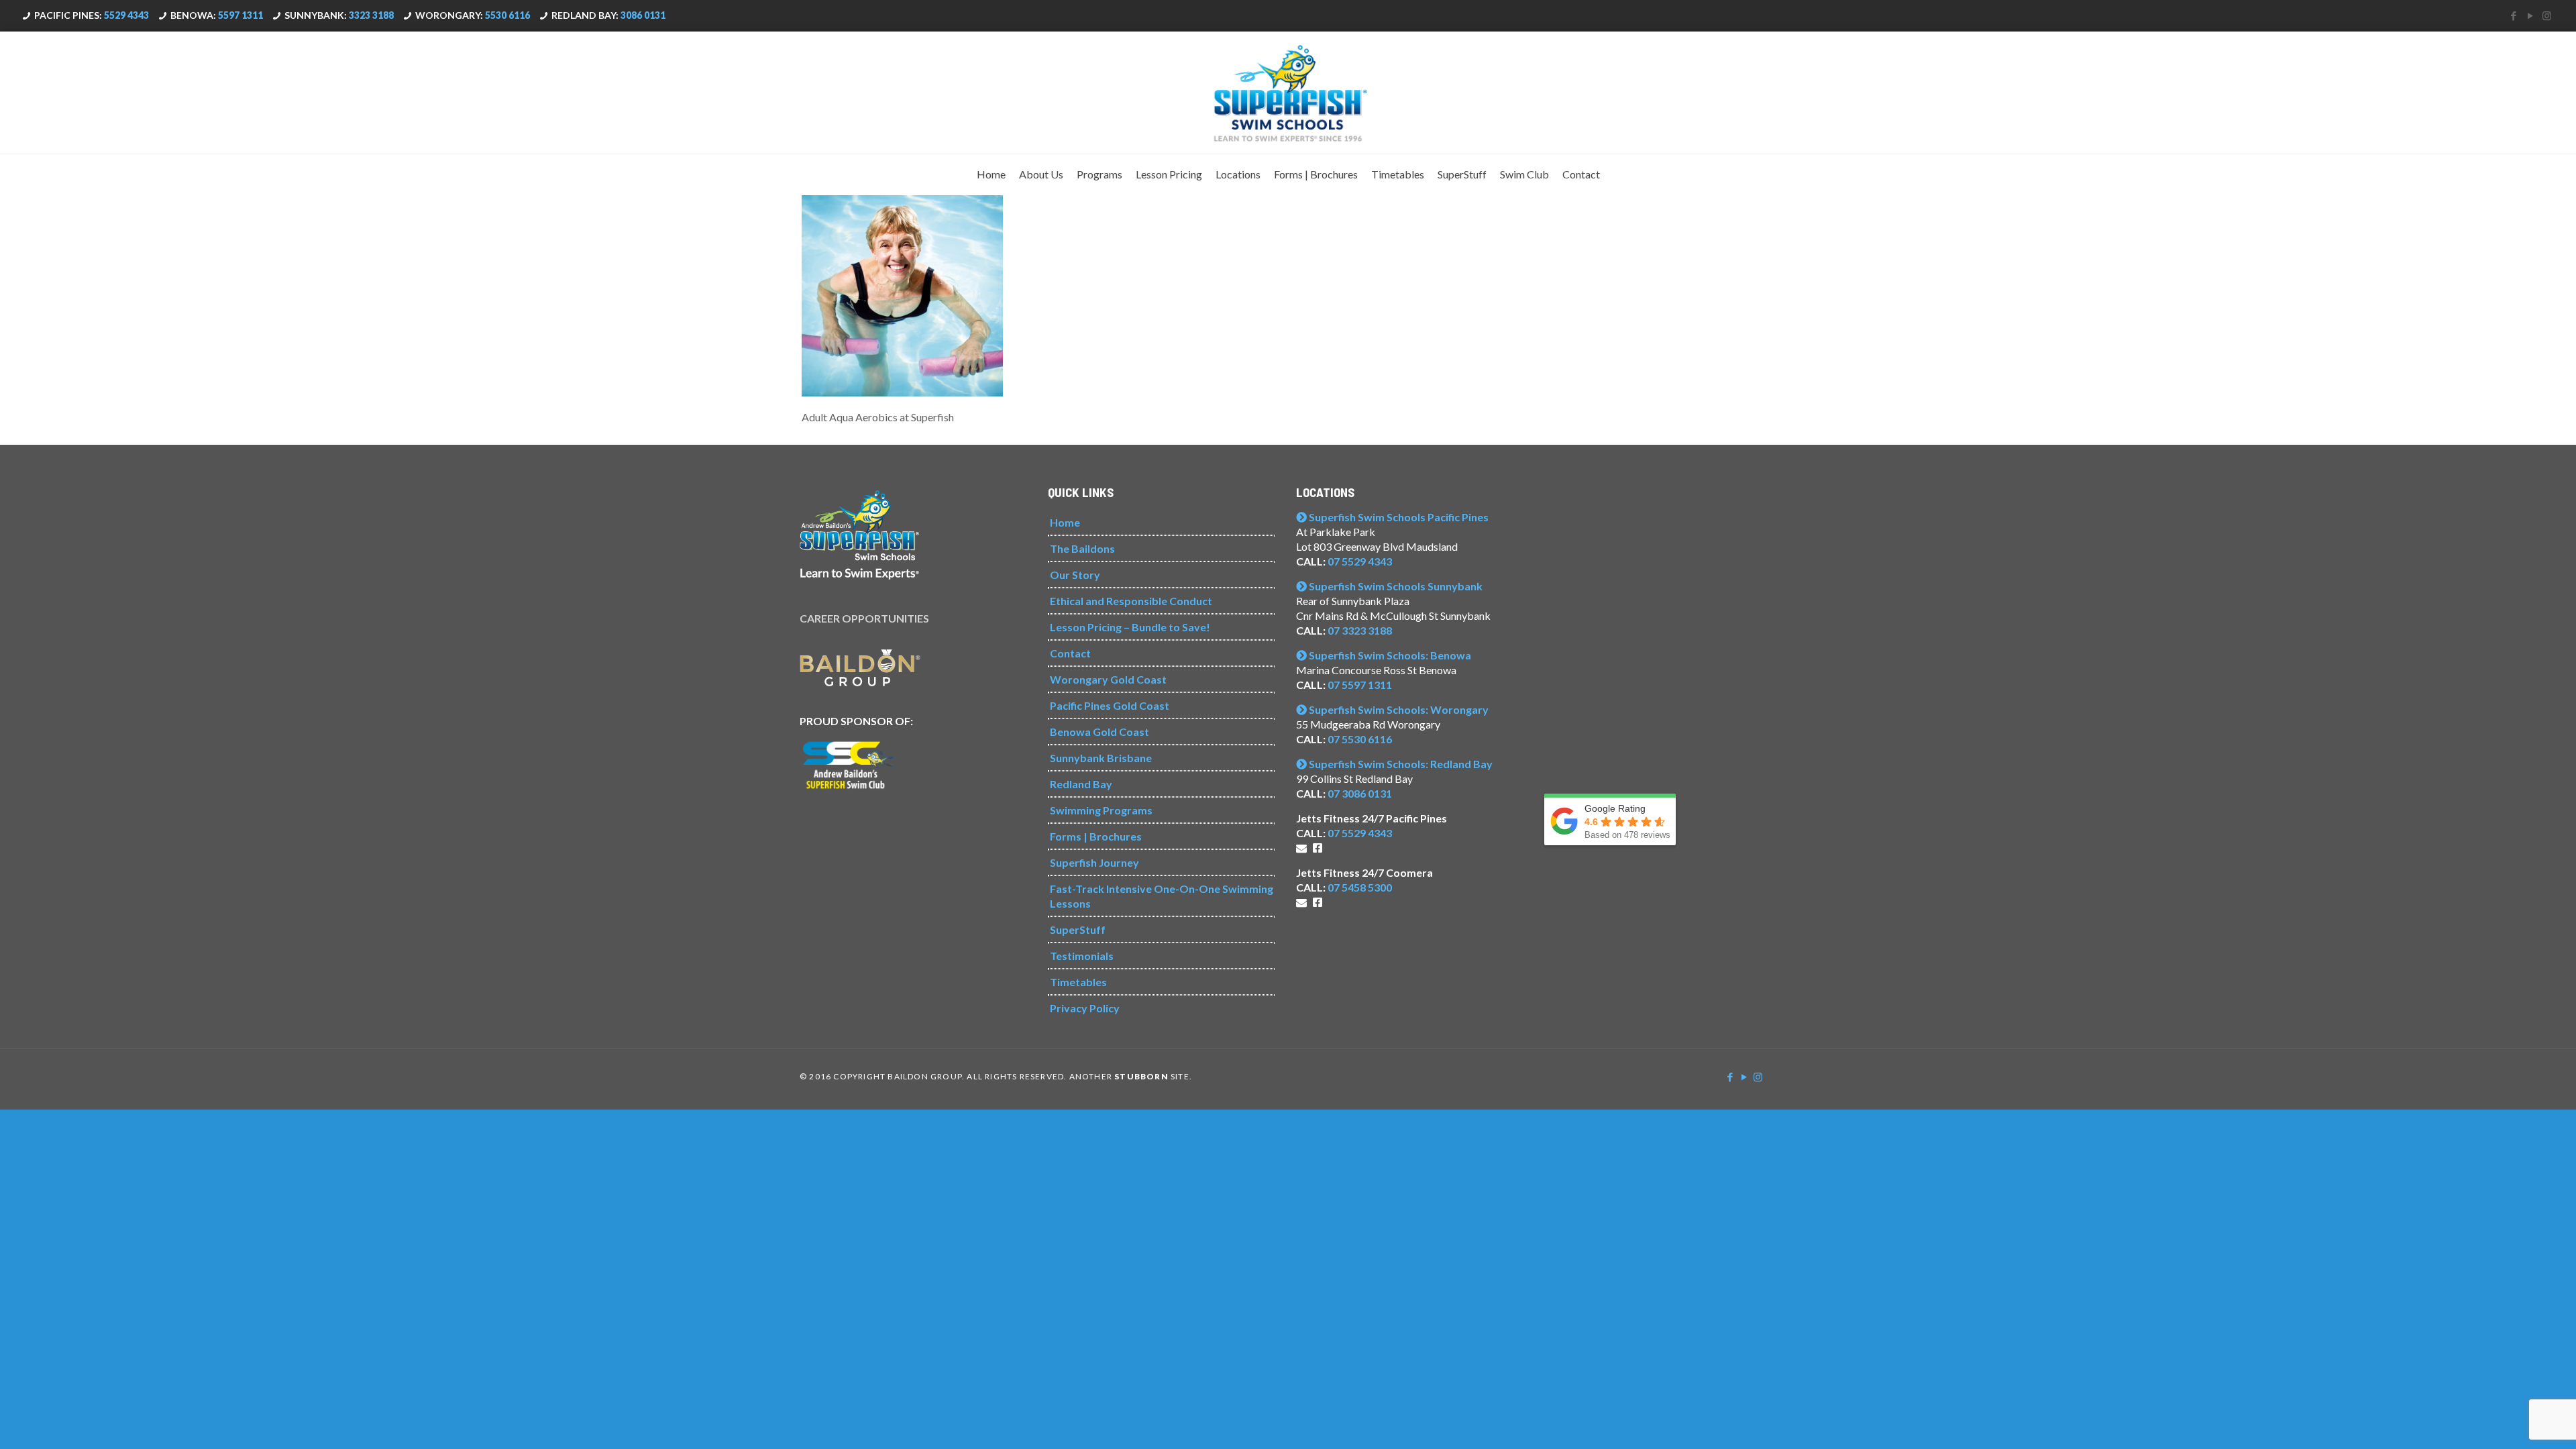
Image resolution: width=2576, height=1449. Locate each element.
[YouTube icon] (2530, 15)
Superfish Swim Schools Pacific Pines (1398, 517)
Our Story (1075, 575)
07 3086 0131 (1360, 793)
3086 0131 (643, 15)
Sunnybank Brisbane (1101, 758)
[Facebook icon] (2513, 15)
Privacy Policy (1085, 1008)
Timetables (1078, 982)
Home (1065, 522)
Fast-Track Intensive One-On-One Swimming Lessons (1162, 896)
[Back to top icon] (2512, 1421)
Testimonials (1082, 956)
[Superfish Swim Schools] (1288, 93)
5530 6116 (507, 15)
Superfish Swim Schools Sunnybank (1395, 586)
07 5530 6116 (1360, 739)
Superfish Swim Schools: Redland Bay (1400, 764)
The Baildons (1082, 548)
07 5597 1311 (1360, 685)
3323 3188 (371, 15)
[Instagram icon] (2547, 15)
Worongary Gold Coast (1108, 679)
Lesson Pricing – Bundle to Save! (1130, 627)
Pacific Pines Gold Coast (1110, 705)
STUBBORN (1141, 1076)
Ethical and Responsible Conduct (1131, 601)
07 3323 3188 (1360, 630)
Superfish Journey (1094, 862)
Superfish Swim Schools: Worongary (1398, 709)
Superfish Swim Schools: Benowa (1389, 655)
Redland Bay (1081, 784)
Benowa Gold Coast (1099, 732)
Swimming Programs (1101, 810)
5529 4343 (126, 15)
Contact (1070, 653)
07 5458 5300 (1360, 887)
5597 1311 (240, 15)
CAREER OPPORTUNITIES (864, 618)
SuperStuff (1078, 929)
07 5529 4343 (1360, 561)
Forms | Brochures (1096, 836)
